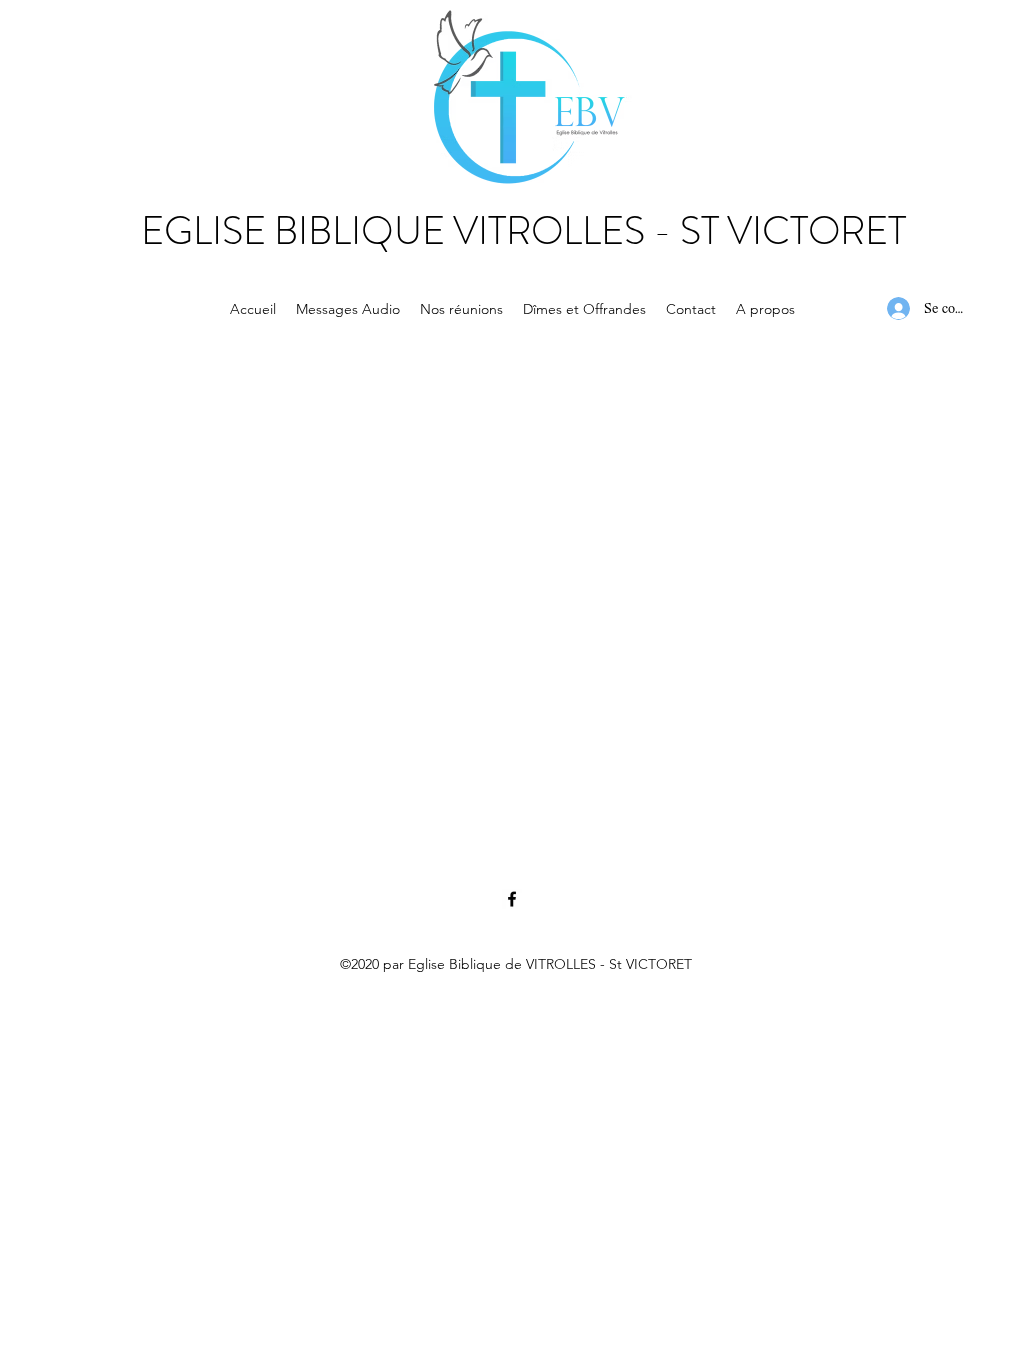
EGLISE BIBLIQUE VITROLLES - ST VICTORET (523, 231)
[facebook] (512, 899)
